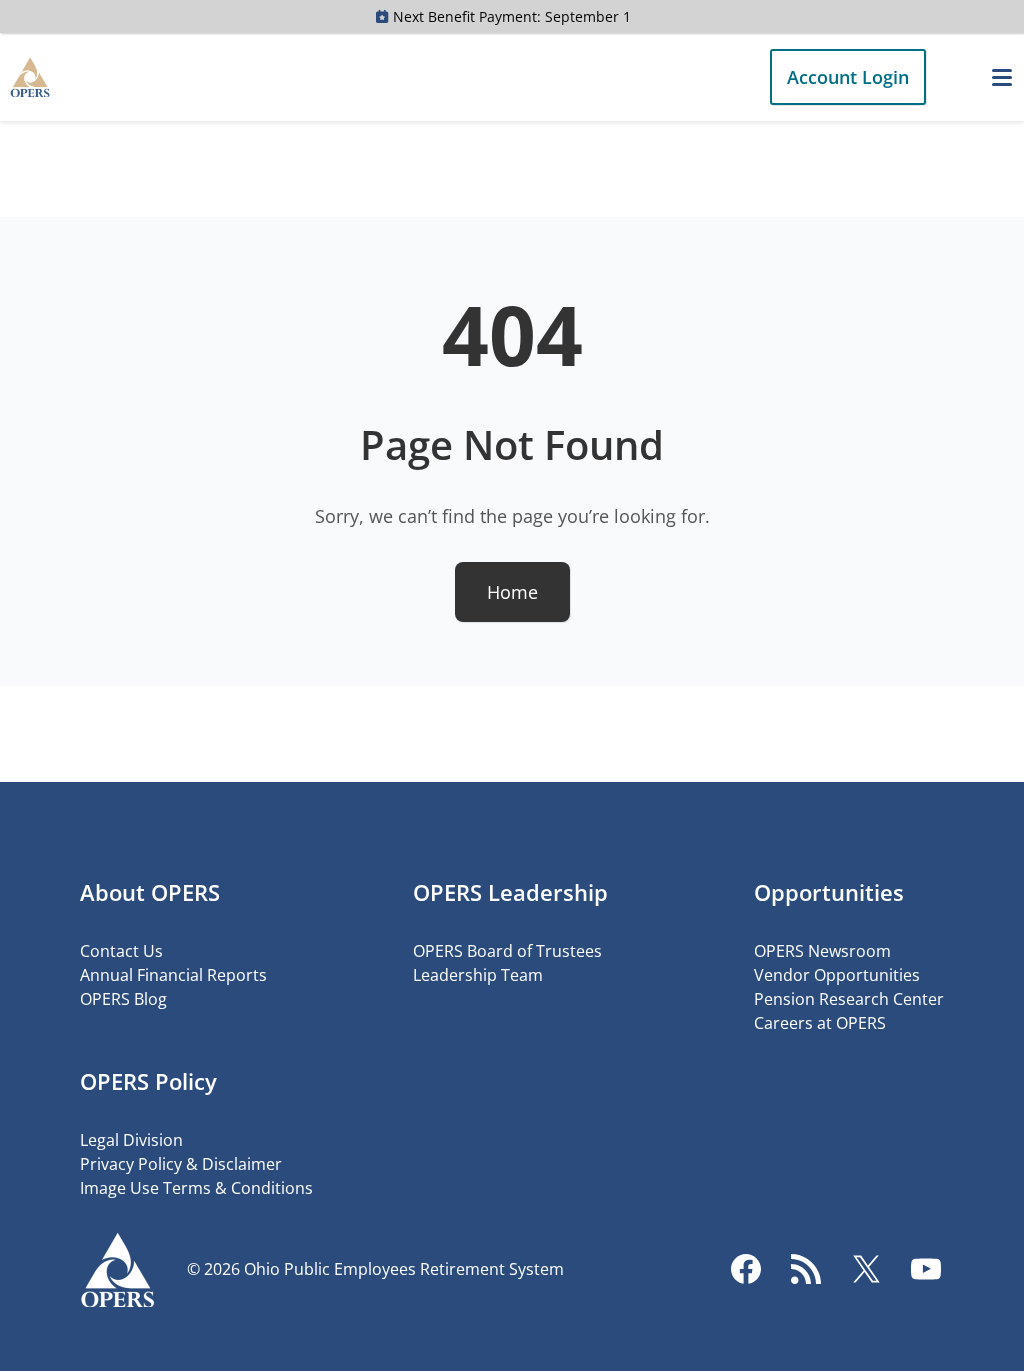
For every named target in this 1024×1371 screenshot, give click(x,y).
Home (512, 592)
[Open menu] (1002, 77)
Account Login (848, 77)
